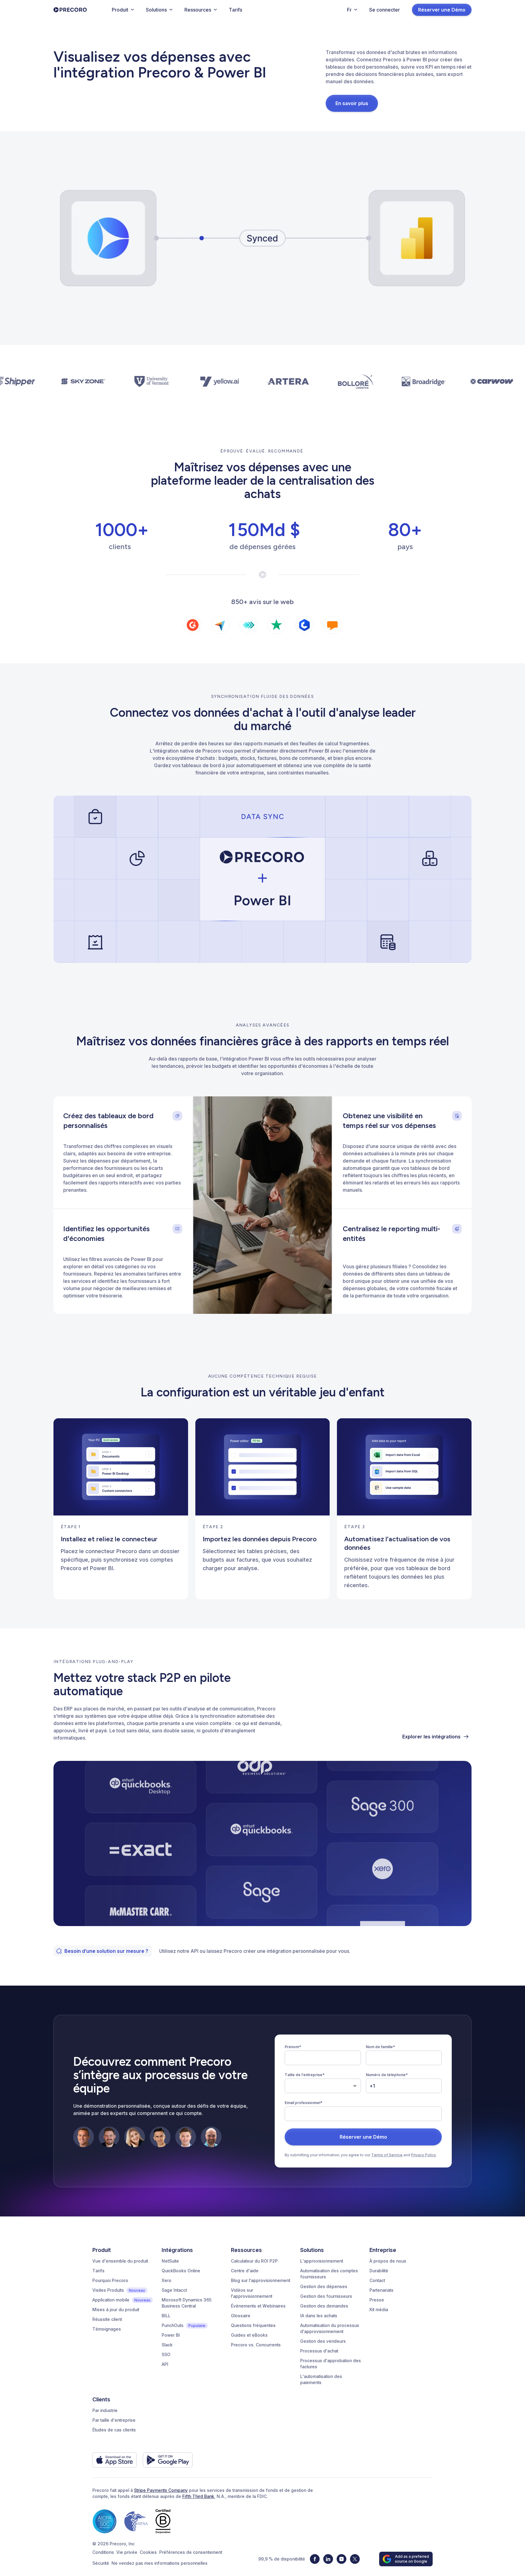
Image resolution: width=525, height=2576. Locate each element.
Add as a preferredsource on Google (412, 2559)
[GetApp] (249, 625)
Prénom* (293, 2047)
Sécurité (101, 2563)
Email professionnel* (304, 2103)
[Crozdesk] (304, 625)
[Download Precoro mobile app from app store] (115, 2460)
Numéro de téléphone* (387, 2075)
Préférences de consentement (191, 2552)
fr (349, 10)
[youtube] (341, 2559)
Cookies (148, 2552)
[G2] (193, 625)
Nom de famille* (380, 2047)
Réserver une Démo (442, 10)
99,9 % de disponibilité (282, 2559)
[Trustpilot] (276, 625)
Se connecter (384, 10)
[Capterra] (221, 625)
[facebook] (315, 2559)
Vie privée (127, 2552)
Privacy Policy (424, 2155)
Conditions (103, 2552)
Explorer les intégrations (431, 1737)
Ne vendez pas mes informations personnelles (160, 2563)
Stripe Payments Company (161, 2490)
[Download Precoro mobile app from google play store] (168, 2460)
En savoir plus (352, 103)
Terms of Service (387, 2155)
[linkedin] (328, 2559)
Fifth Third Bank (198, 2496)
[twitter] (355, 2559)
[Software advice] (332, 625)
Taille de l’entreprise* (305, 2075)
